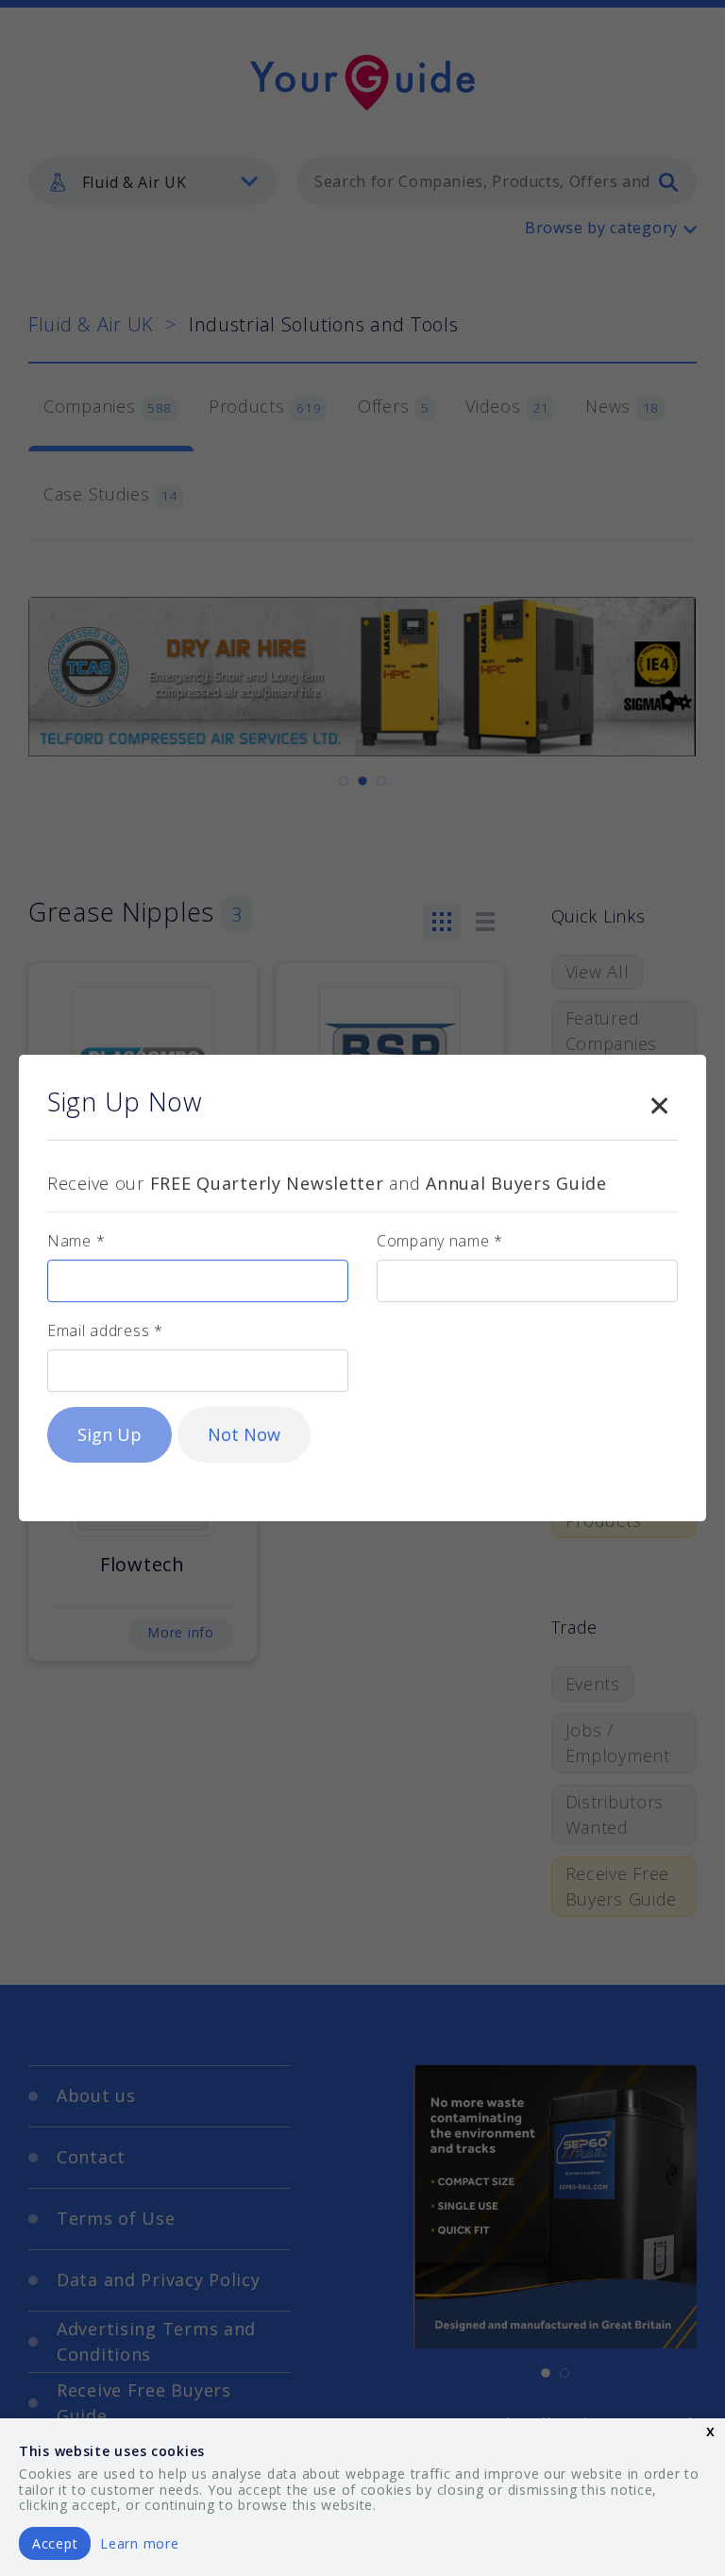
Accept (55, 2543)
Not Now (244, 1434)
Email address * (105, 1330)
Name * (76, 1241)
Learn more (139, 2543)
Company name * (440, 1241)
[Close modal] (659, 1102)
